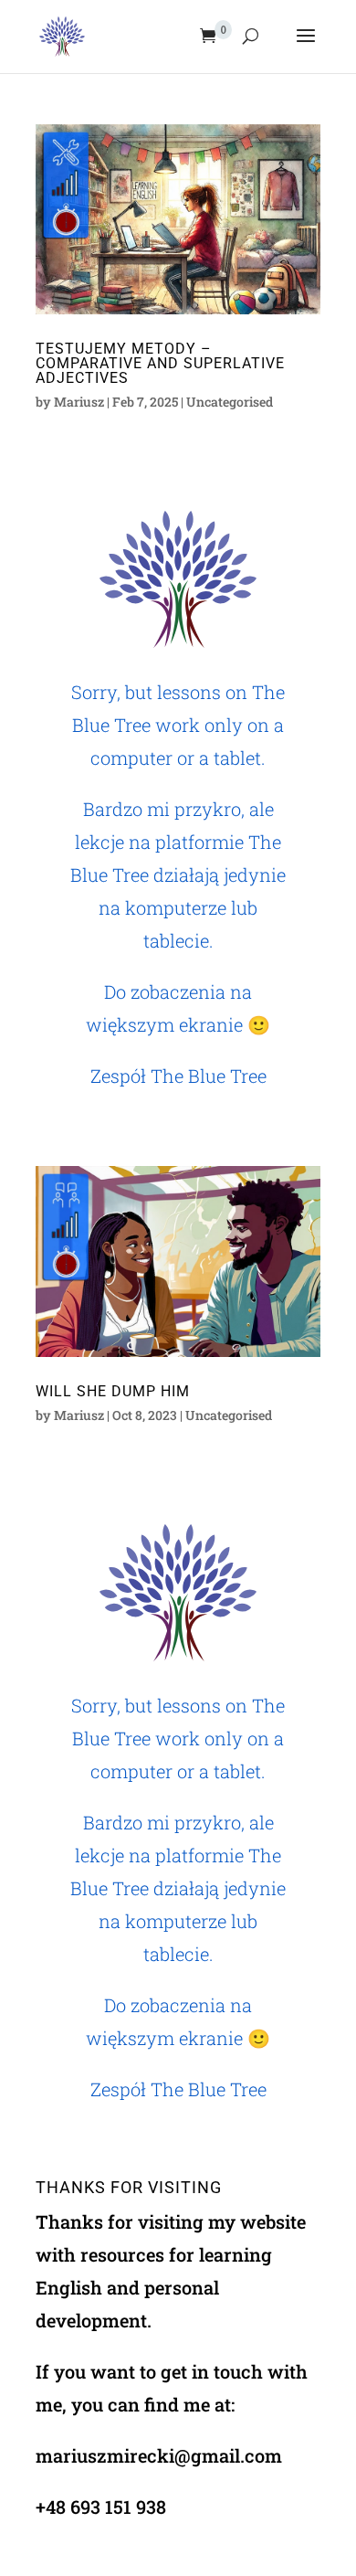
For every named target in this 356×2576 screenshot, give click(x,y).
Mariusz (79, 402)
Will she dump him (113, 1391)
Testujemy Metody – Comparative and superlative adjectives (160, 363)
